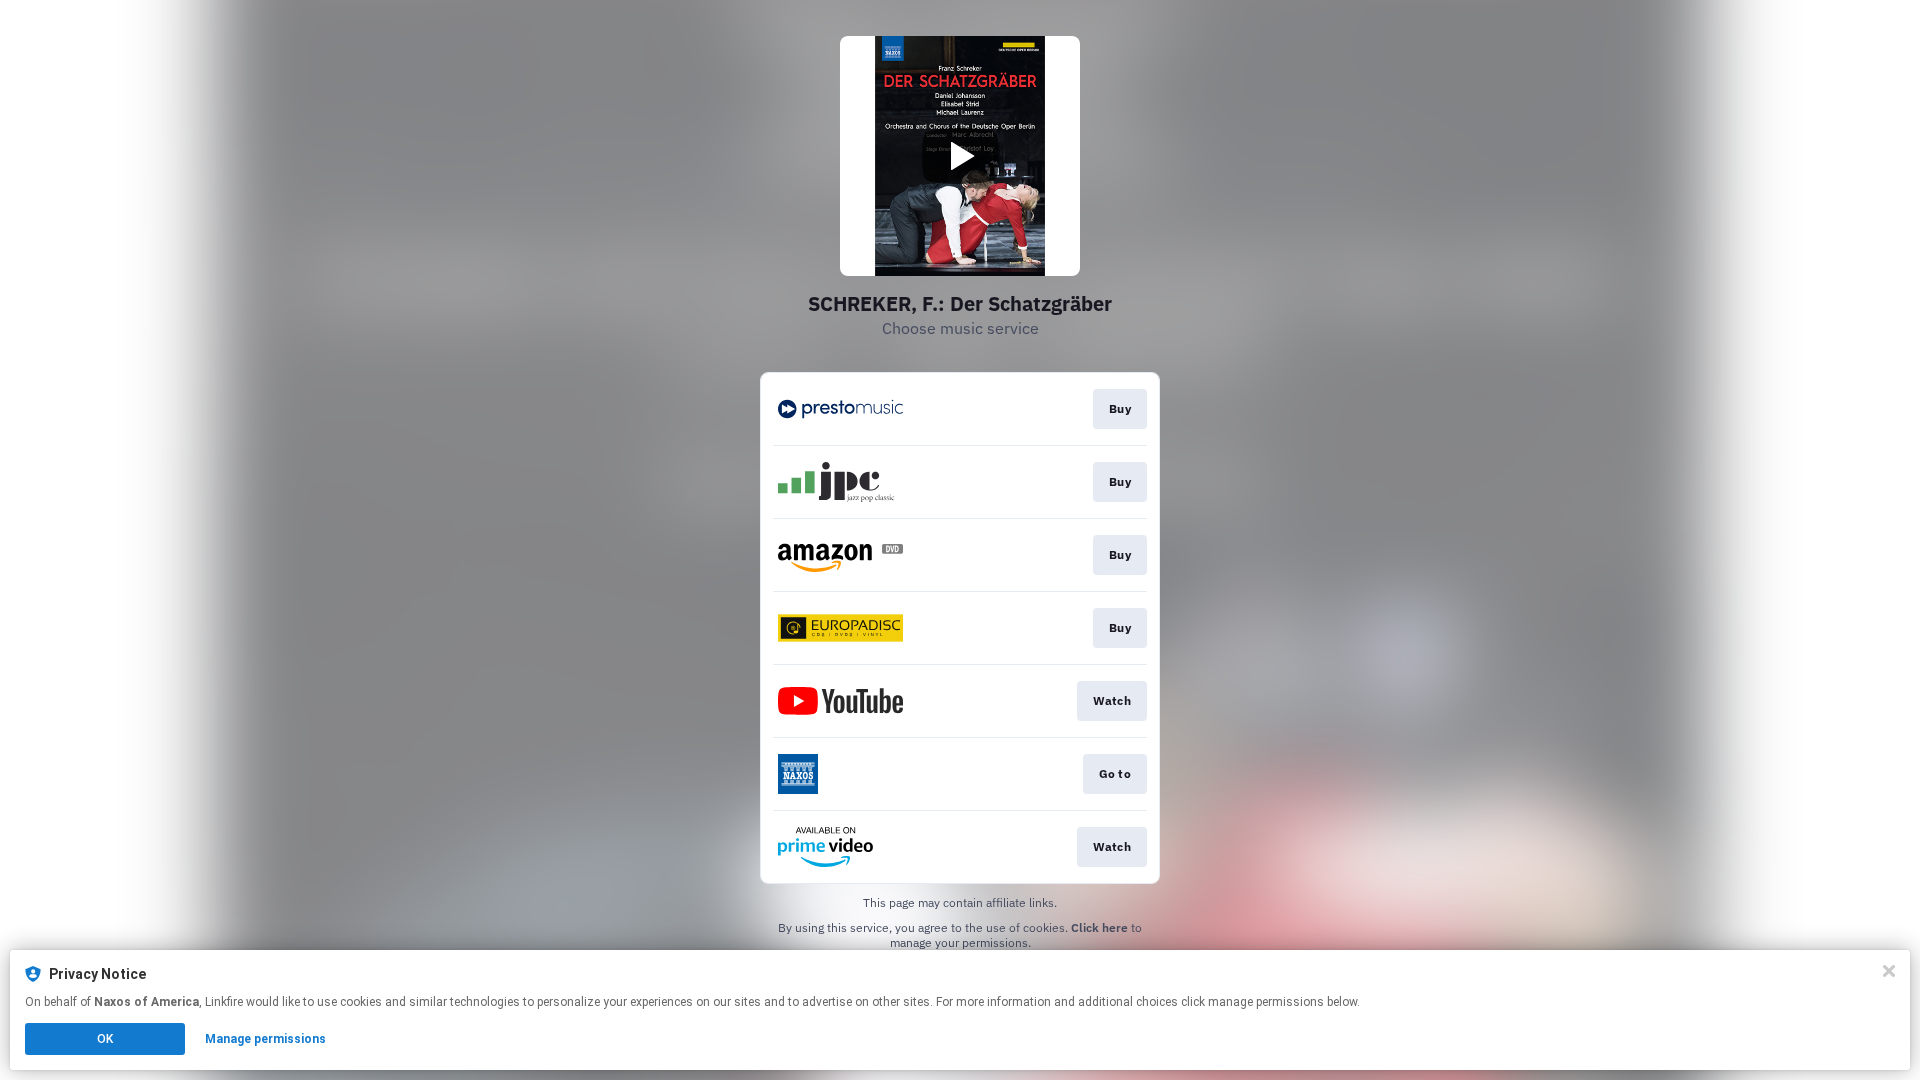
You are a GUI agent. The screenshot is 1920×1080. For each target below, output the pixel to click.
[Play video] (960, 156)
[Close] (1889, 971)
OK (105, 1039)
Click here (1099, 927)
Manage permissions (265, 1039)
